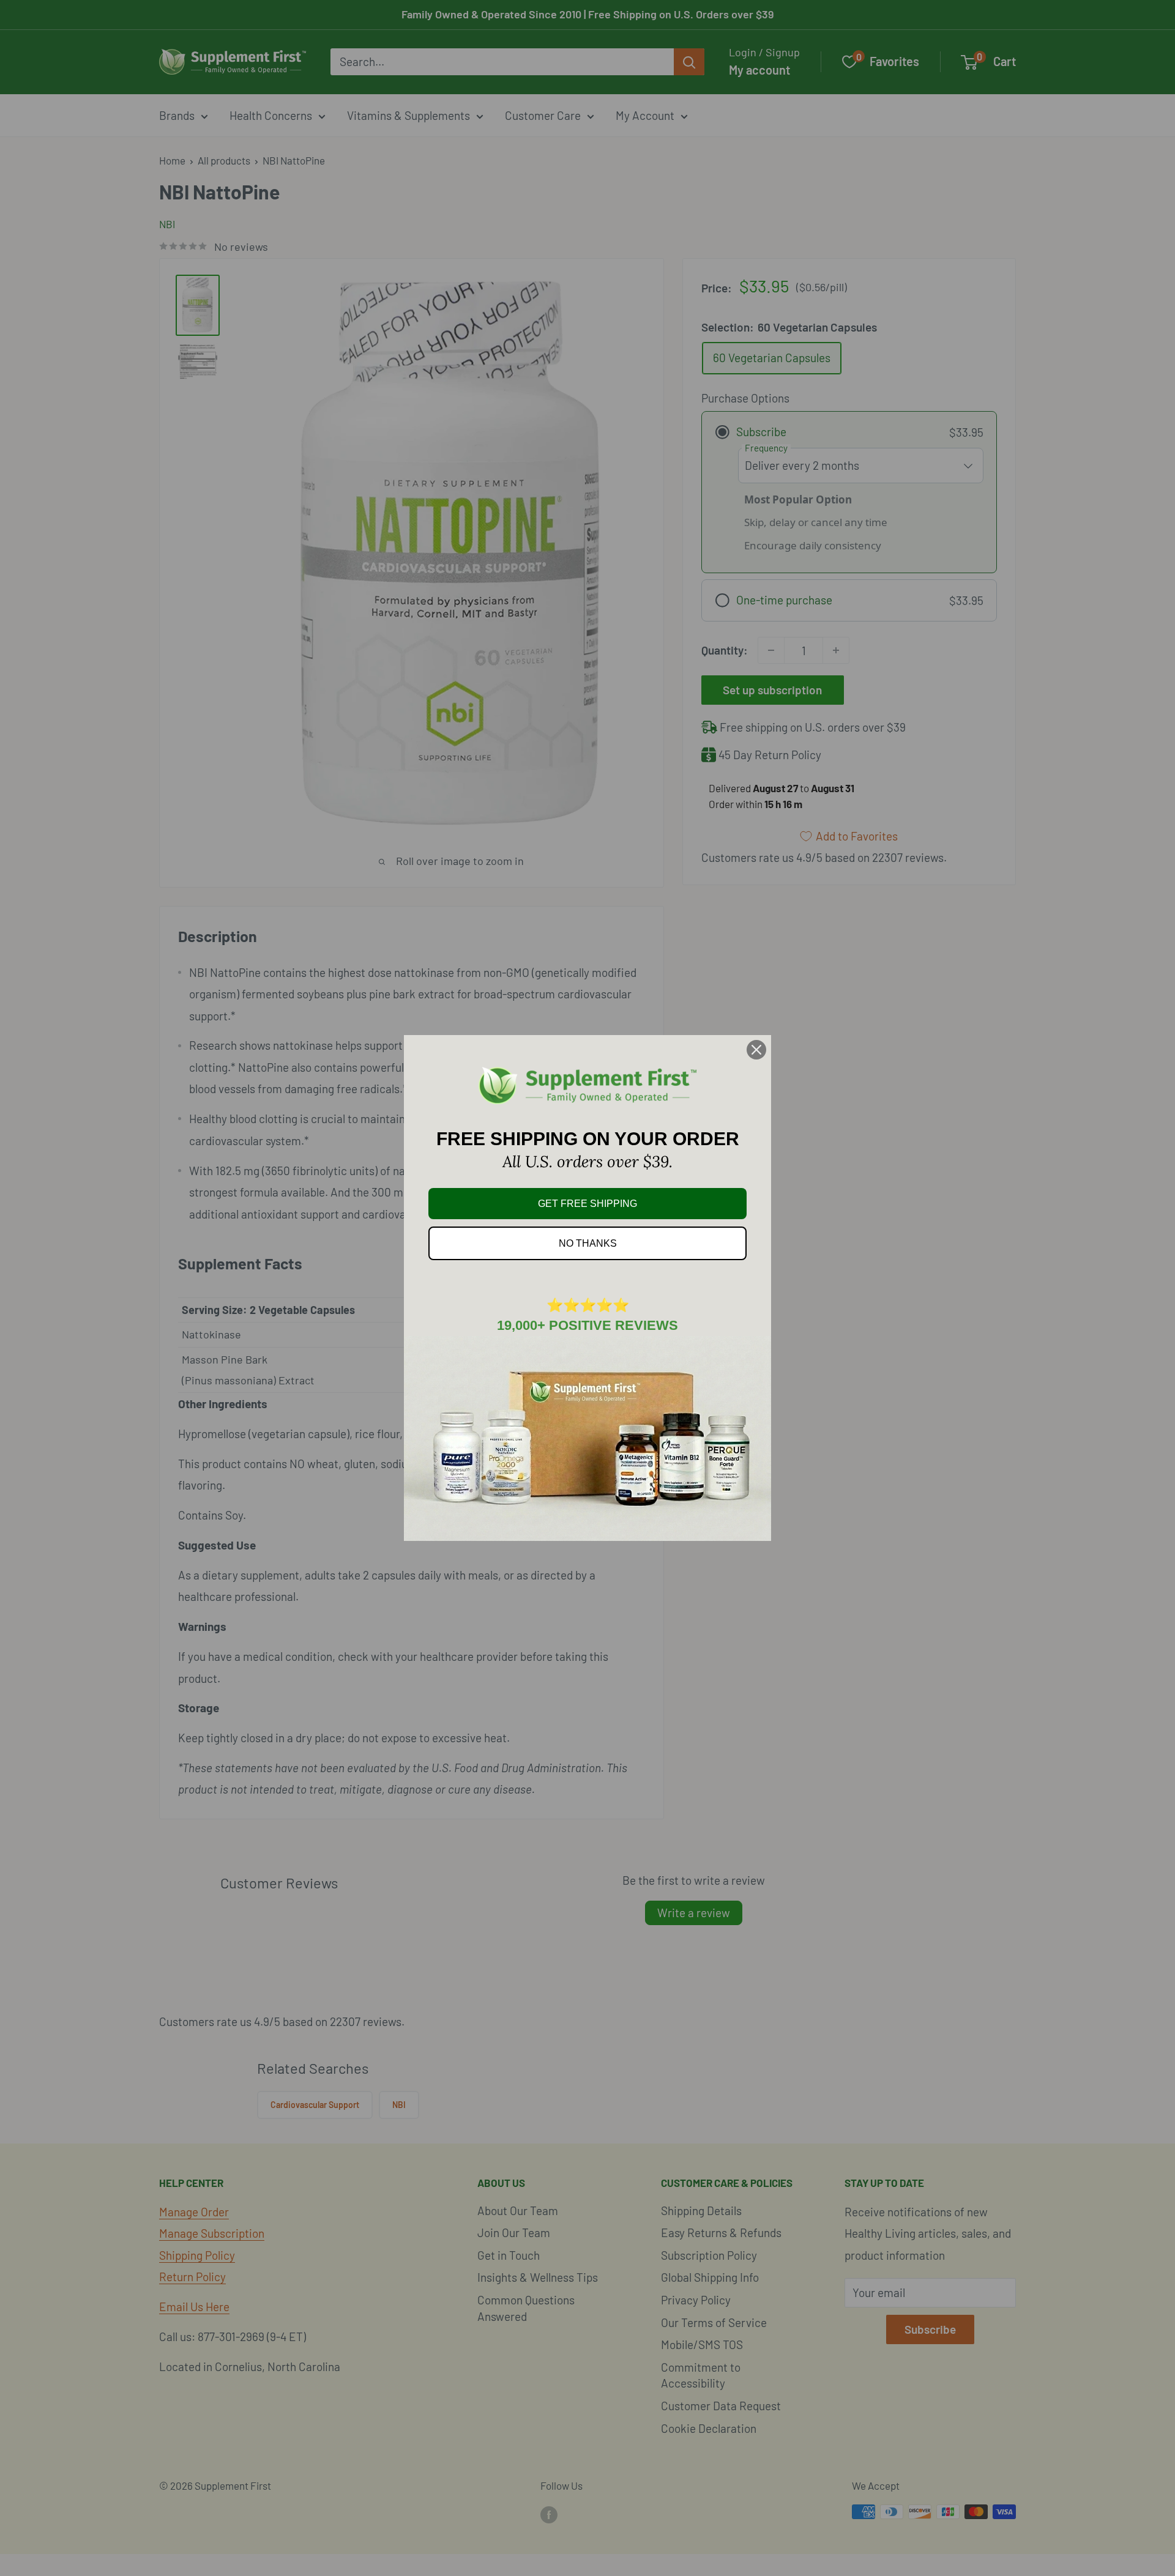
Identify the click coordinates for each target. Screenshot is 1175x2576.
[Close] (756, 1050)
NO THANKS (588, 1243)
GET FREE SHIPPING (587, 1204)
